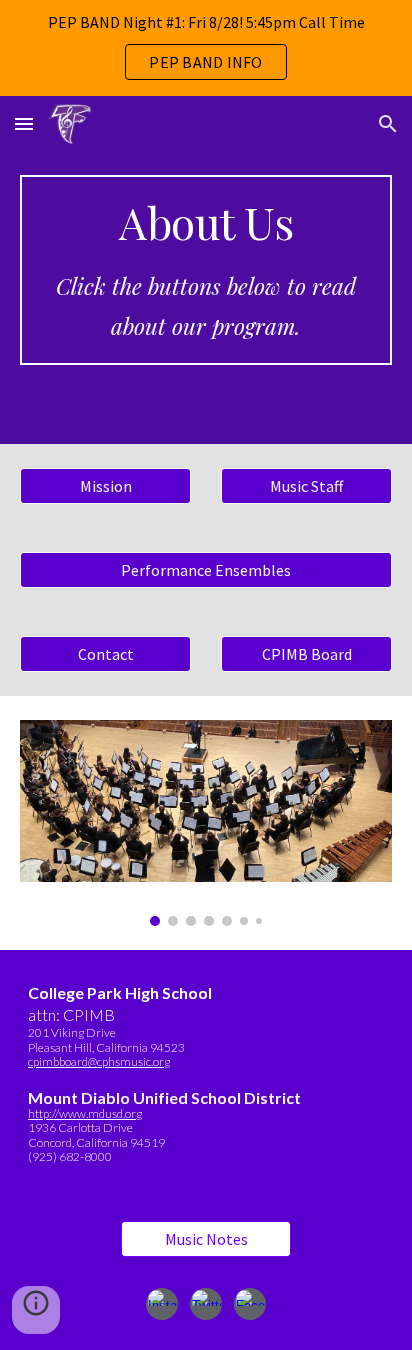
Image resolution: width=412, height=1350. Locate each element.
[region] (206, 48)
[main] (206, 270)
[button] (24, 123)
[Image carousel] (206, 823)
